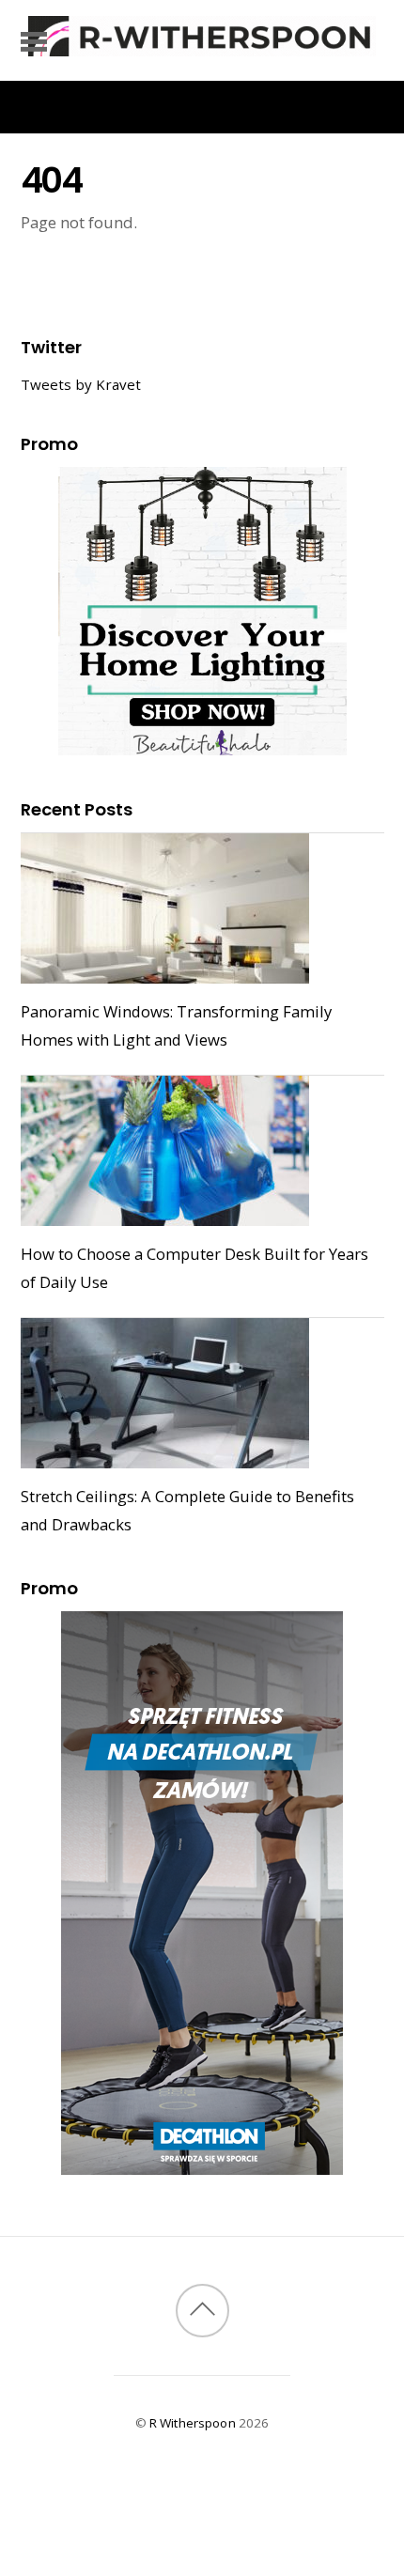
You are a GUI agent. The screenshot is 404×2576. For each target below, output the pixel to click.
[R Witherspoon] (202, 47)
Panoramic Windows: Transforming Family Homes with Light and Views (176, 1025)
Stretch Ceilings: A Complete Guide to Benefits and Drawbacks (187, 1510)
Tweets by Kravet (81, 384)
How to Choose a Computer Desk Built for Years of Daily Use (194, 1268)
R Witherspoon (193, 2423)
